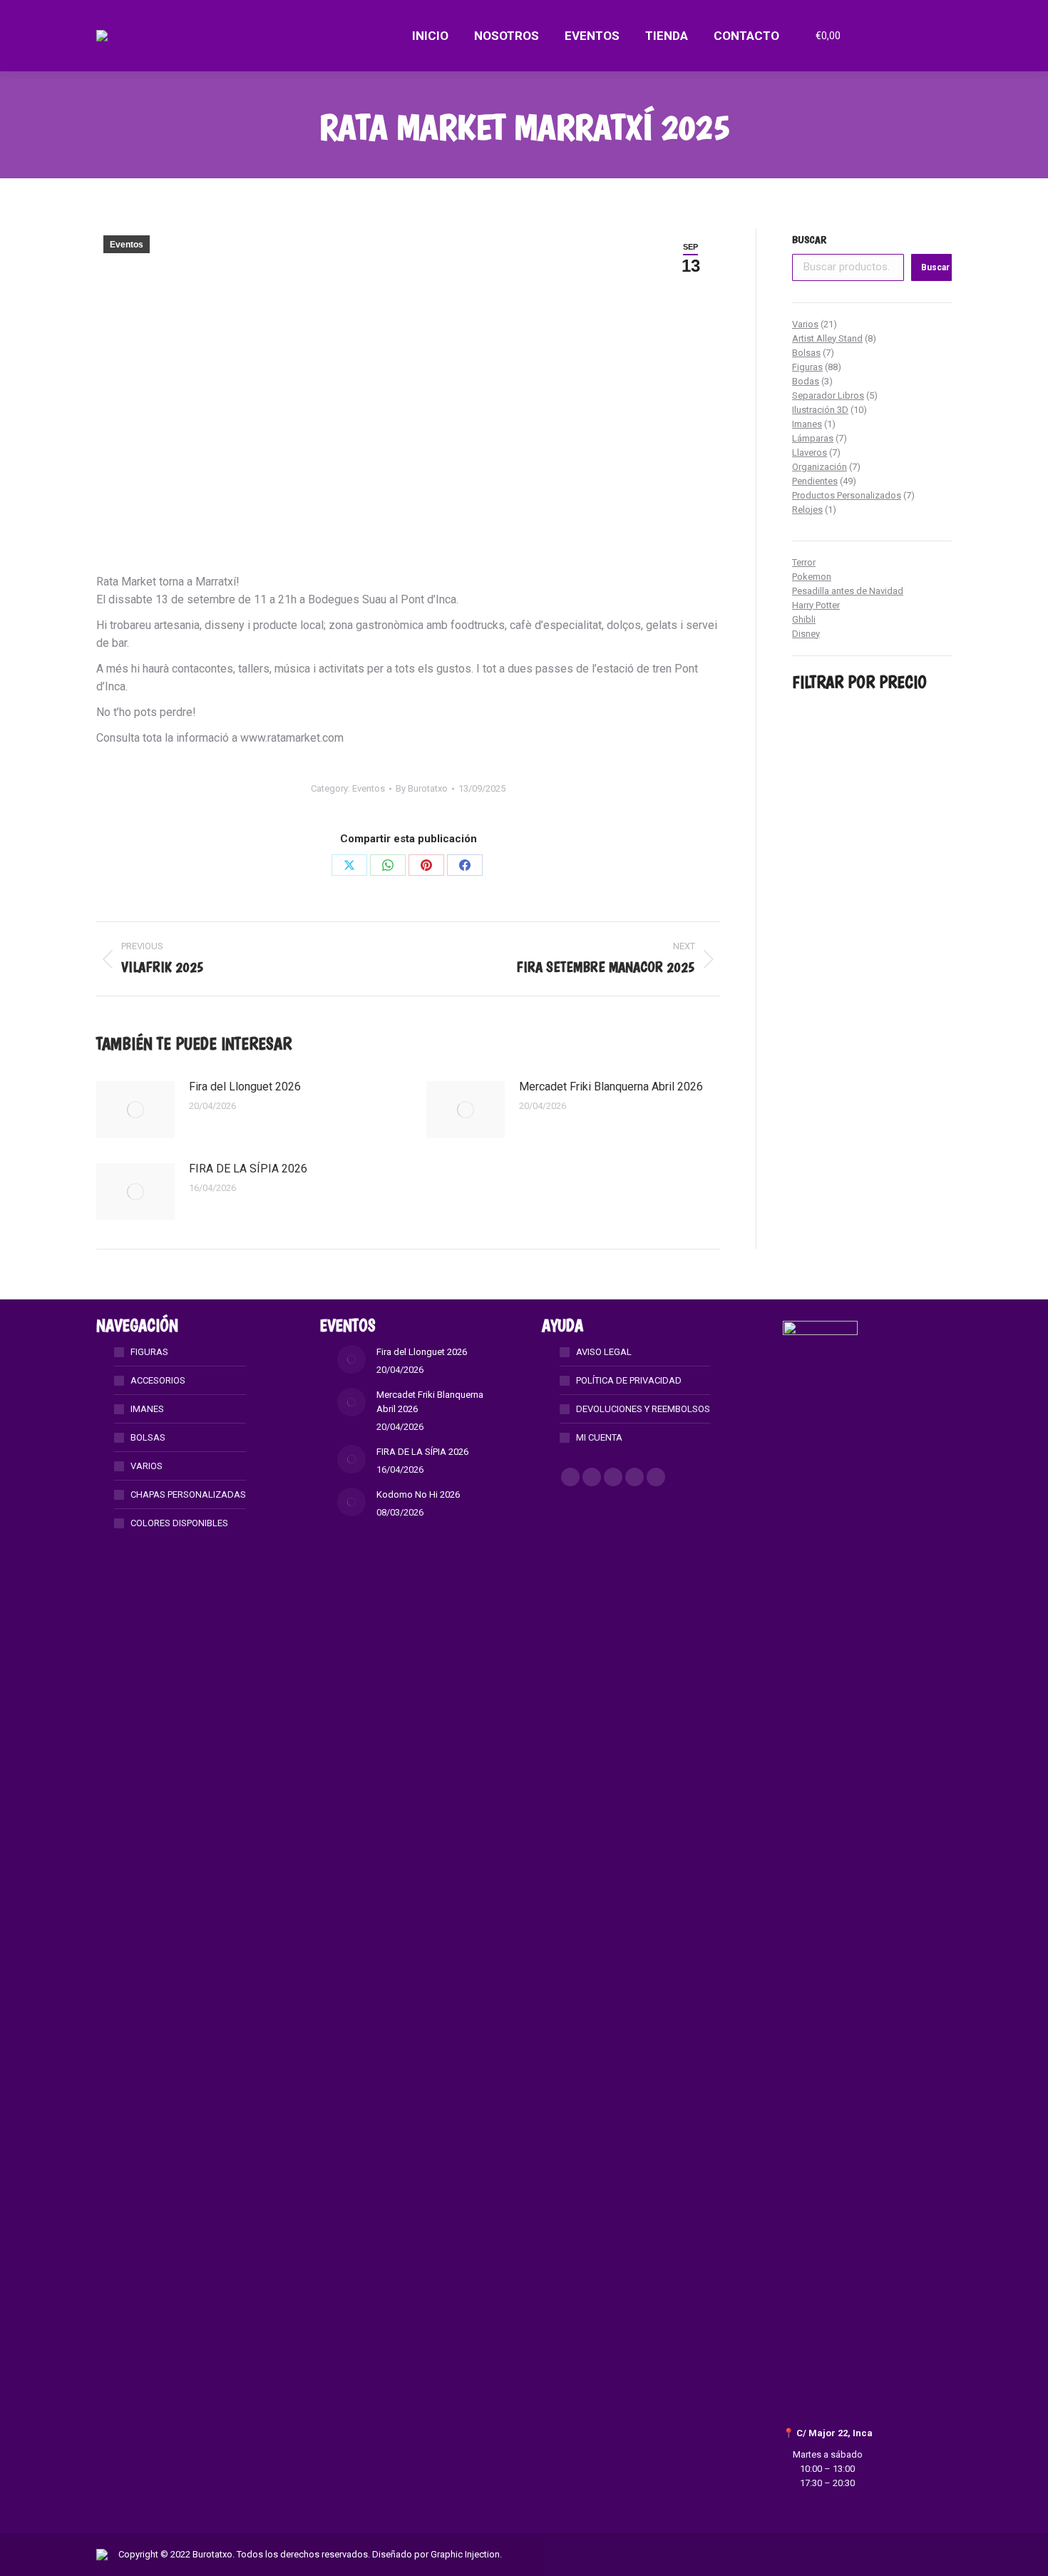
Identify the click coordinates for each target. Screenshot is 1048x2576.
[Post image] (135, 1110)
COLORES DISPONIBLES (179, 1523)
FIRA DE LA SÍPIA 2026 (248, 1169)
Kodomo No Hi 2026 (418, 1494)
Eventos (127, 245)
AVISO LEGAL (604, 1352)
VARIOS (147, 1466)
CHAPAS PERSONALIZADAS (188, 1494)
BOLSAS (148, 1437)
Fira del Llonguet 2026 (245, 1087)
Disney (806, 634)
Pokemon (812, 577)
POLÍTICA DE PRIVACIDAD (629, 1380)
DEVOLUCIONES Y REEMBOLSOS (643, 1409)
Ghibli (804, 619)
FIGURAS (149, 1352)
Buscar (809, 240)
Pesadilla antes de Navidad (848, 591)
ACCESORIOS (158, 1380)
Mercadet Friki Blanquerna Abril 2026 (611, 1087)
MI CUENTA (599, 1437)
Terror (804, 562)
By (422, 788)
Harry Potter (816, 605)
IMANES (147, 1409)
